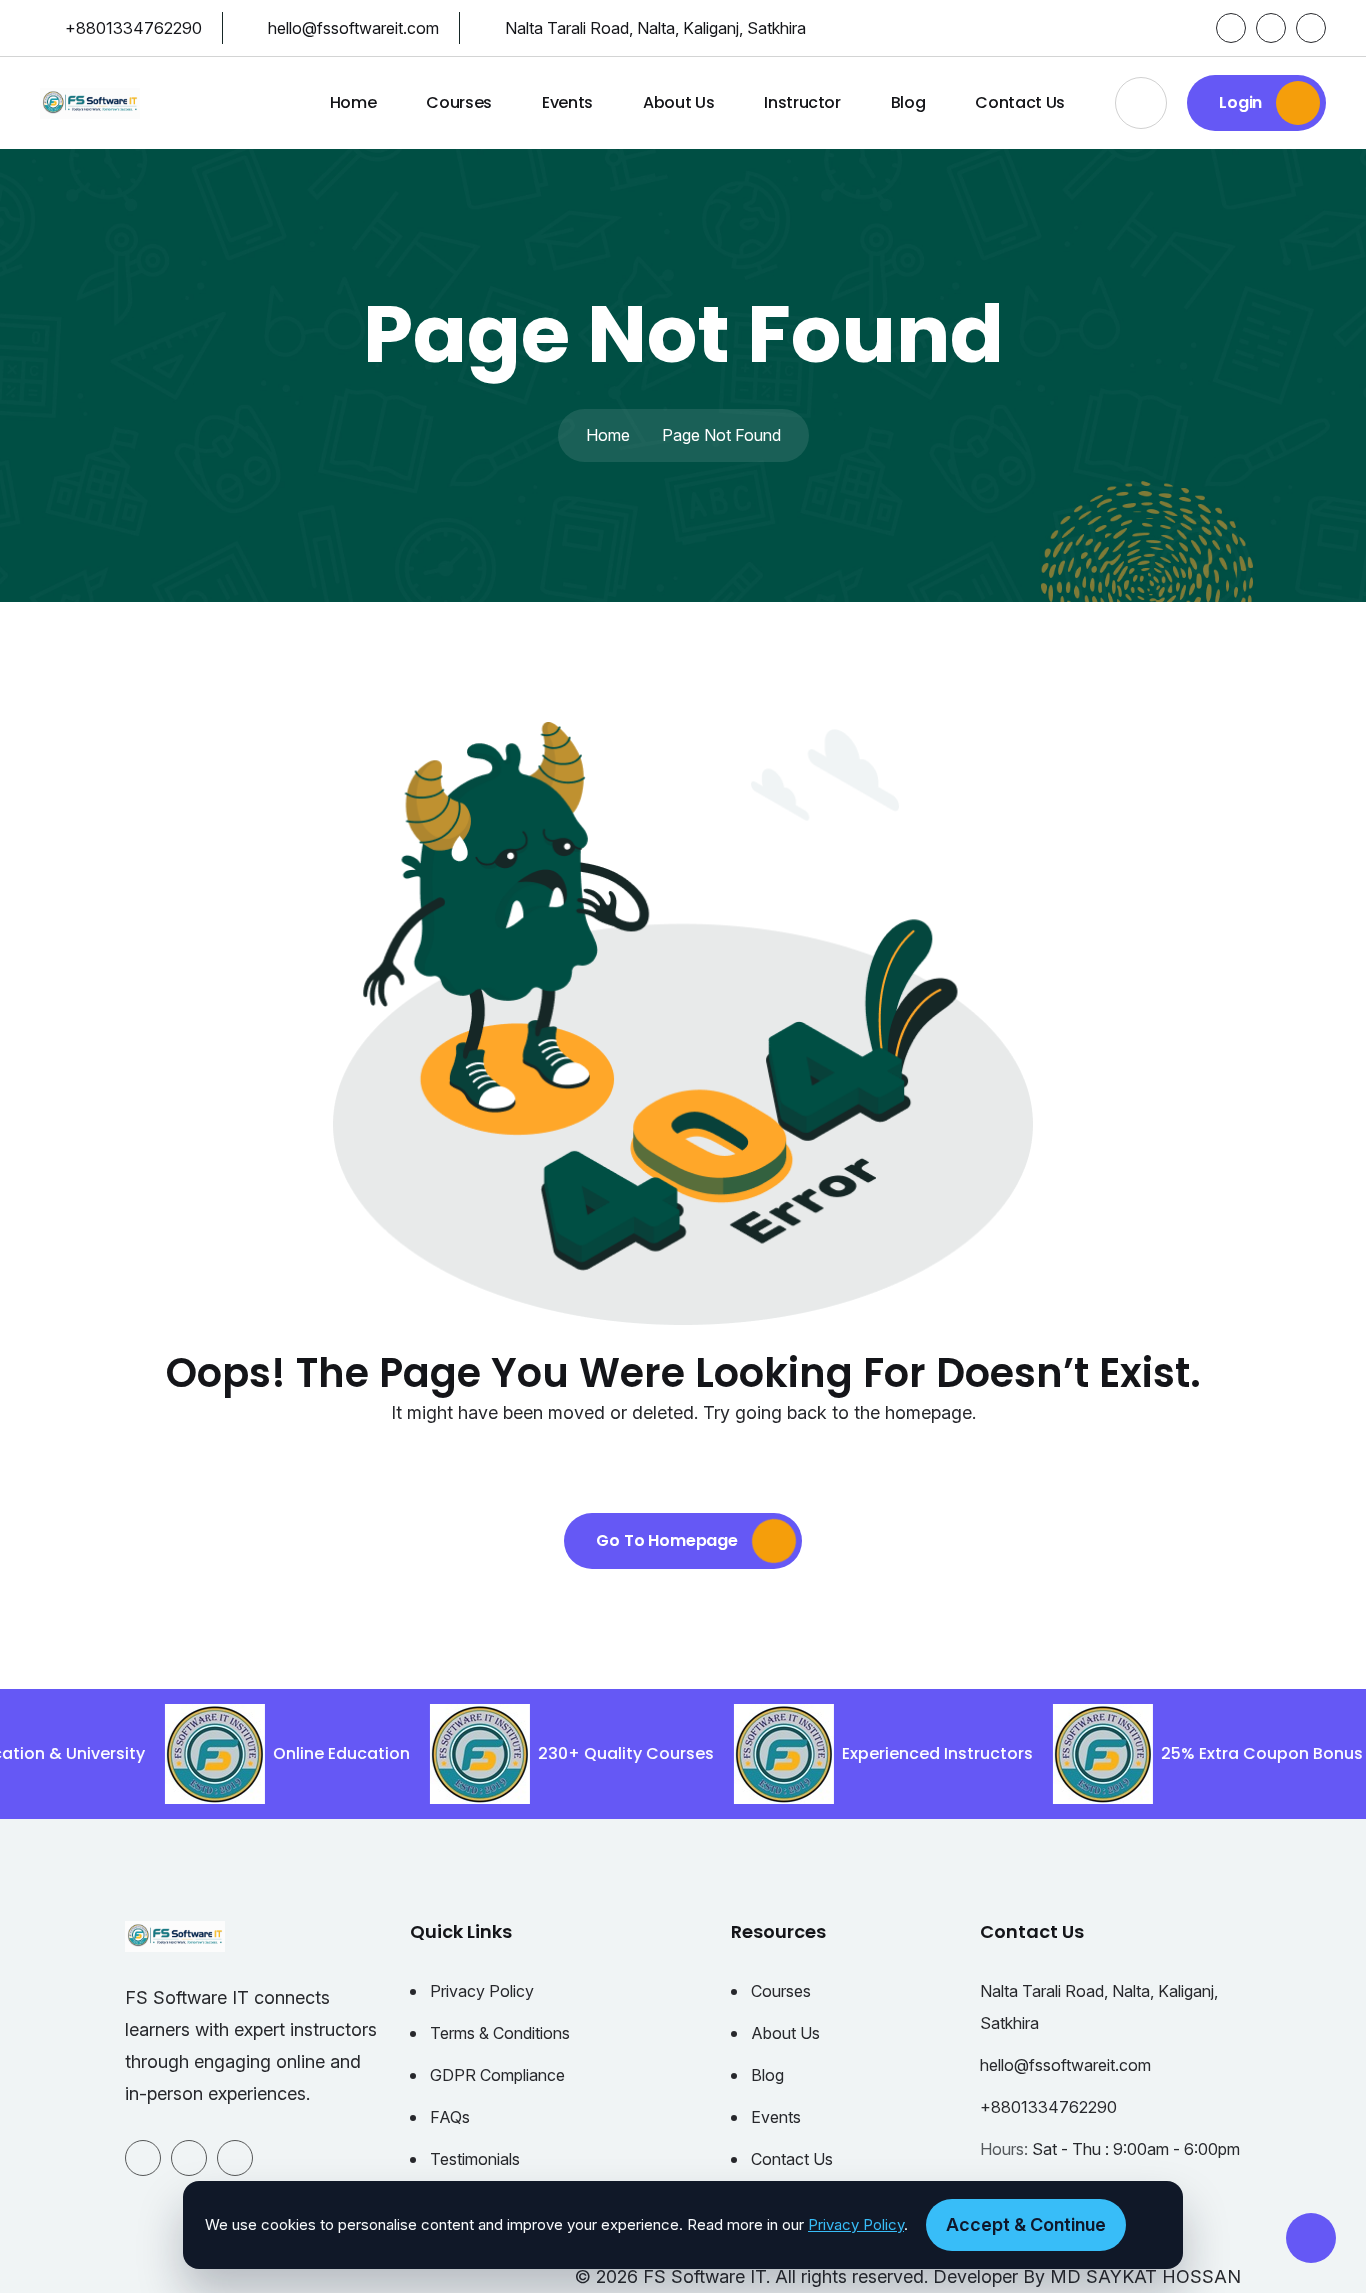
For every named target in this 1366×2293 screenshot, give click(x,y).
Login (1242, 102)
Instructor (802, 102)
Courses (459, 102)
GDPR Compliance (497, 2075)
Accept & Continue (1026, 2224)
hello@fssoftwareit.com (353, 28)
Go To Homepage (668, 1540)
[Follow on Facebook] (1231, 28)
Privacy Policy (482, 1991)
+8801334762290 (133, 28)
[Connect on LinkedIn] (1311, 28)
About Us (678, 102)
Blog (908, 102)
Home (353, 102)
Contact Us (1020, 102)
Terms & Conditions (500, 2033)
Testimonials (475, 2159)
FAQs (450, 2117)
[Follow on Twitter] (1271, 28)
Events (567, 102)
